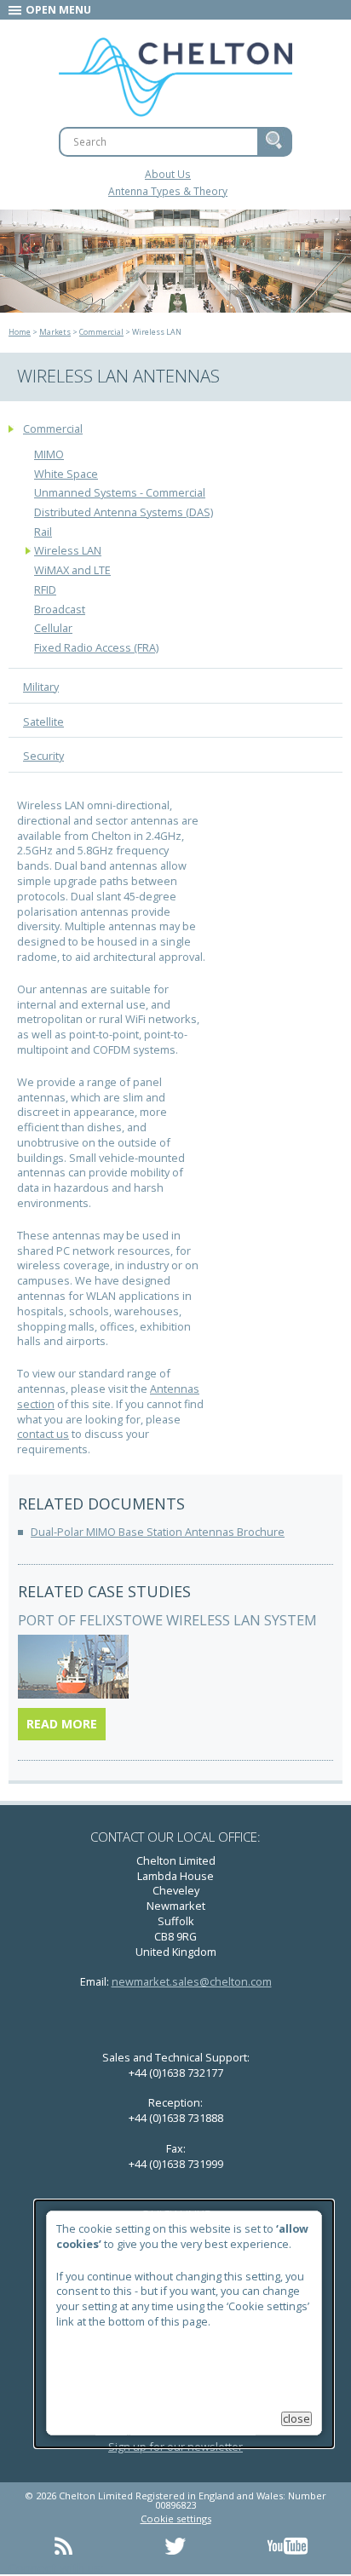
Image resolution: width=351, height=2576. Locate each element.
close (296, 2419)
